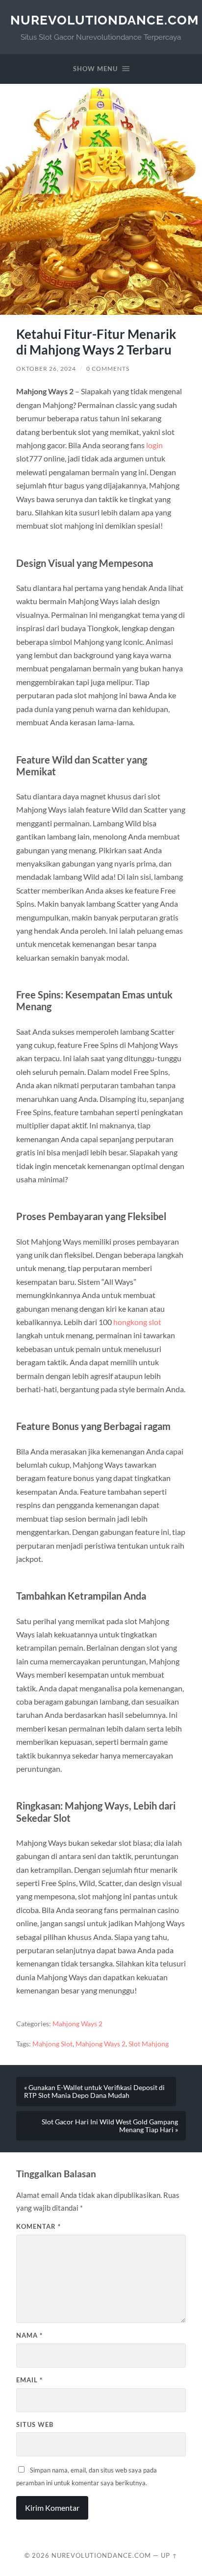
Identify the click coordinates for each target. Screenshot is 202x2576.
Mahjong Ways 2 (77, 2024)
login (154, 445)
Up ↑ (169, 2555)
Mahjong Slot (52, 2044)
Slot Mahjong (149, 2044)
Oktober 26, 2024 (46, 369)
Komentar (38, 2226)
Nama (29, 2335)
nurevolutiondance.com (104, 20)
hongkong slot (137, 1322)
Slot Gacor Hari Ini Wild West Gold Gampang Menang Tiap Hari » (110, 2126)
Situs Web (35, 2424)
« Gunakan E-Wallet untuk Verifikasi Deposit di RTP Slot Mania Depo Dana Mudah (94, 2091)
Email (29, 2380)
